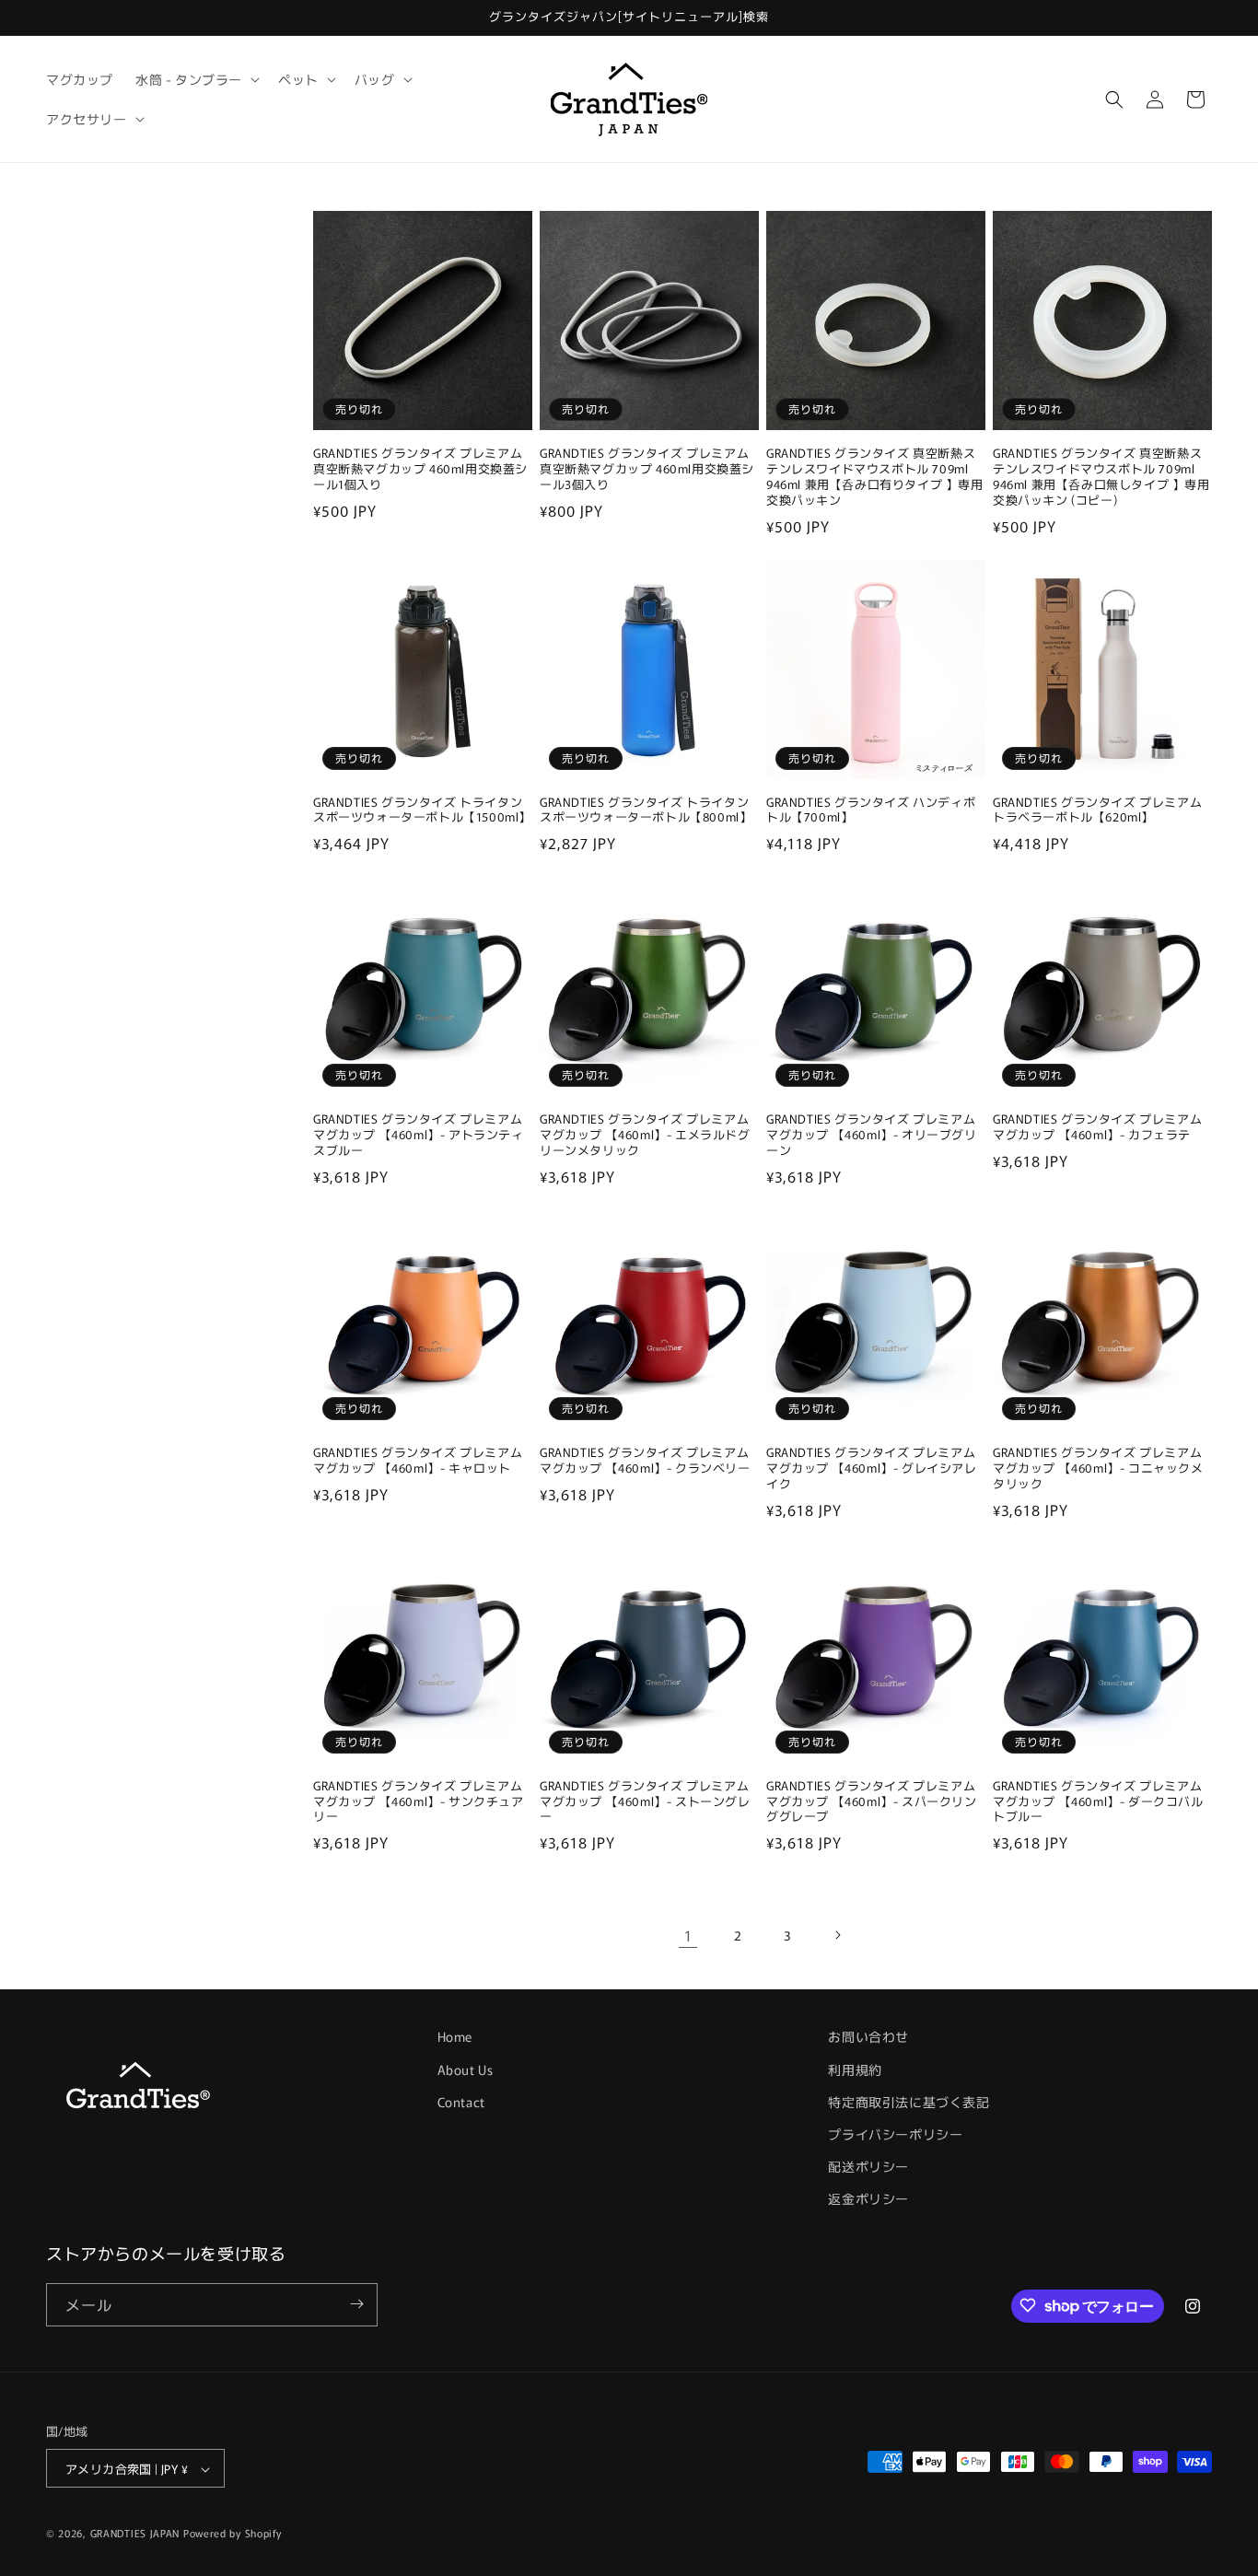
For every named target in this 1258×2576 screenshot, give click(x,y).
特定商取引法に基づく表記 (909, 2101)
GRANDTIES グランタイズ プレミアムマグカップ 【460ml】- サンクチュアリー (419, 1802)
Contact (461, 2101)
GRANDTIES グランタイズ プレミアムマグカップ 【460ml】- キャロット (418, 1461)
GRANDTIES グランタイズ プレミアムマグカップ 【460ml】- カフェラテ (1097, 1127)
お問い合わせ (868, 2036)
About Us (466, 2069)
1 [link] (688, 1935)
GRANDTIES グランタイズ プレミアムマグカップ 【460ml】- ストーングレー (645, 1802)
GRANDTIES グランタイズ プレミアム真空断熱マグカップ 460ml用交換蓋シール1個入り (420, 469)
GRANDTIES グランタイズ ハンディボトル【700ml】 (871, 810)
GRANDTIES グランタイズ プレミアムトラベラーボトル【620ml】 (1097, 810)
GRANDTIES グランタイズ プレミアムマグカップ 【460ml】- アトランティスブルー (419, 1135)
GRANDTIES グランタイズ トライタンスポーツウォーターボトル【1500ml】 (422, 810)
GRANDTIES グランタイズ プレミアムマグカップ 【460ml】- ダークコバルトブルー (1098, 1802)
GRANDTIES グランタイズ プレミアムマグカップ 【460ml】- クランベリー (645, 1461)
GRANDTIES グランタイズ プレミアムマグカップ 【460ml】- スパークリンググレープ (872, 1802)
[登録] (356, 2304)
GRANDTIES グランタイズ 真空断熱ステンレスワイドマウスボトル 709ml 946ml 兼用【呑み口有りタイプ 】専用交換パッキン (875, 477)
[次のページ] (837, 1935)
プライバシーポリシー (895, 2133)
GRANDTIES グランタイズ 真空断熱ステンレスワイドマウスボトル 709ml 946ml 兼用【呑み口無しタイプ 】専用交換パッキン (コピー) (1101, 477)
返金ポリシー (868, 2198)
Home (455, 2036)
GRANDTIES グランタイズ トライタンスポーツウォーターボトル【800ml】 (646, 810)
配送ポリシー (868, 2165)
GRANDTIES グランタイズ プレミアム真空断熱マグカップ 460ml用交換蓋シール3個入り (647, 469)
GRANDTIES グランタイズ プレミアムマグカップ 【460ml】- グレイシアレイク (872, 1469)
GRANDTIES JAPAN (135, 2534)
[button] (196, 79)
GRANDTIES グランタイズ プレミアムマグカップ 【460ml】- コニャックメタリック (1098, 1469)
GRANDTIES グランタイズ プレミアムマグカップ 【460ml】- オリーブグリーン (872, 1135)
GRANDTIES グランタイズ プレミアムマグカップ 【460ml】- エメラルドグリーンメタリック (645, 1135)
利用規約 (855, 2069)
